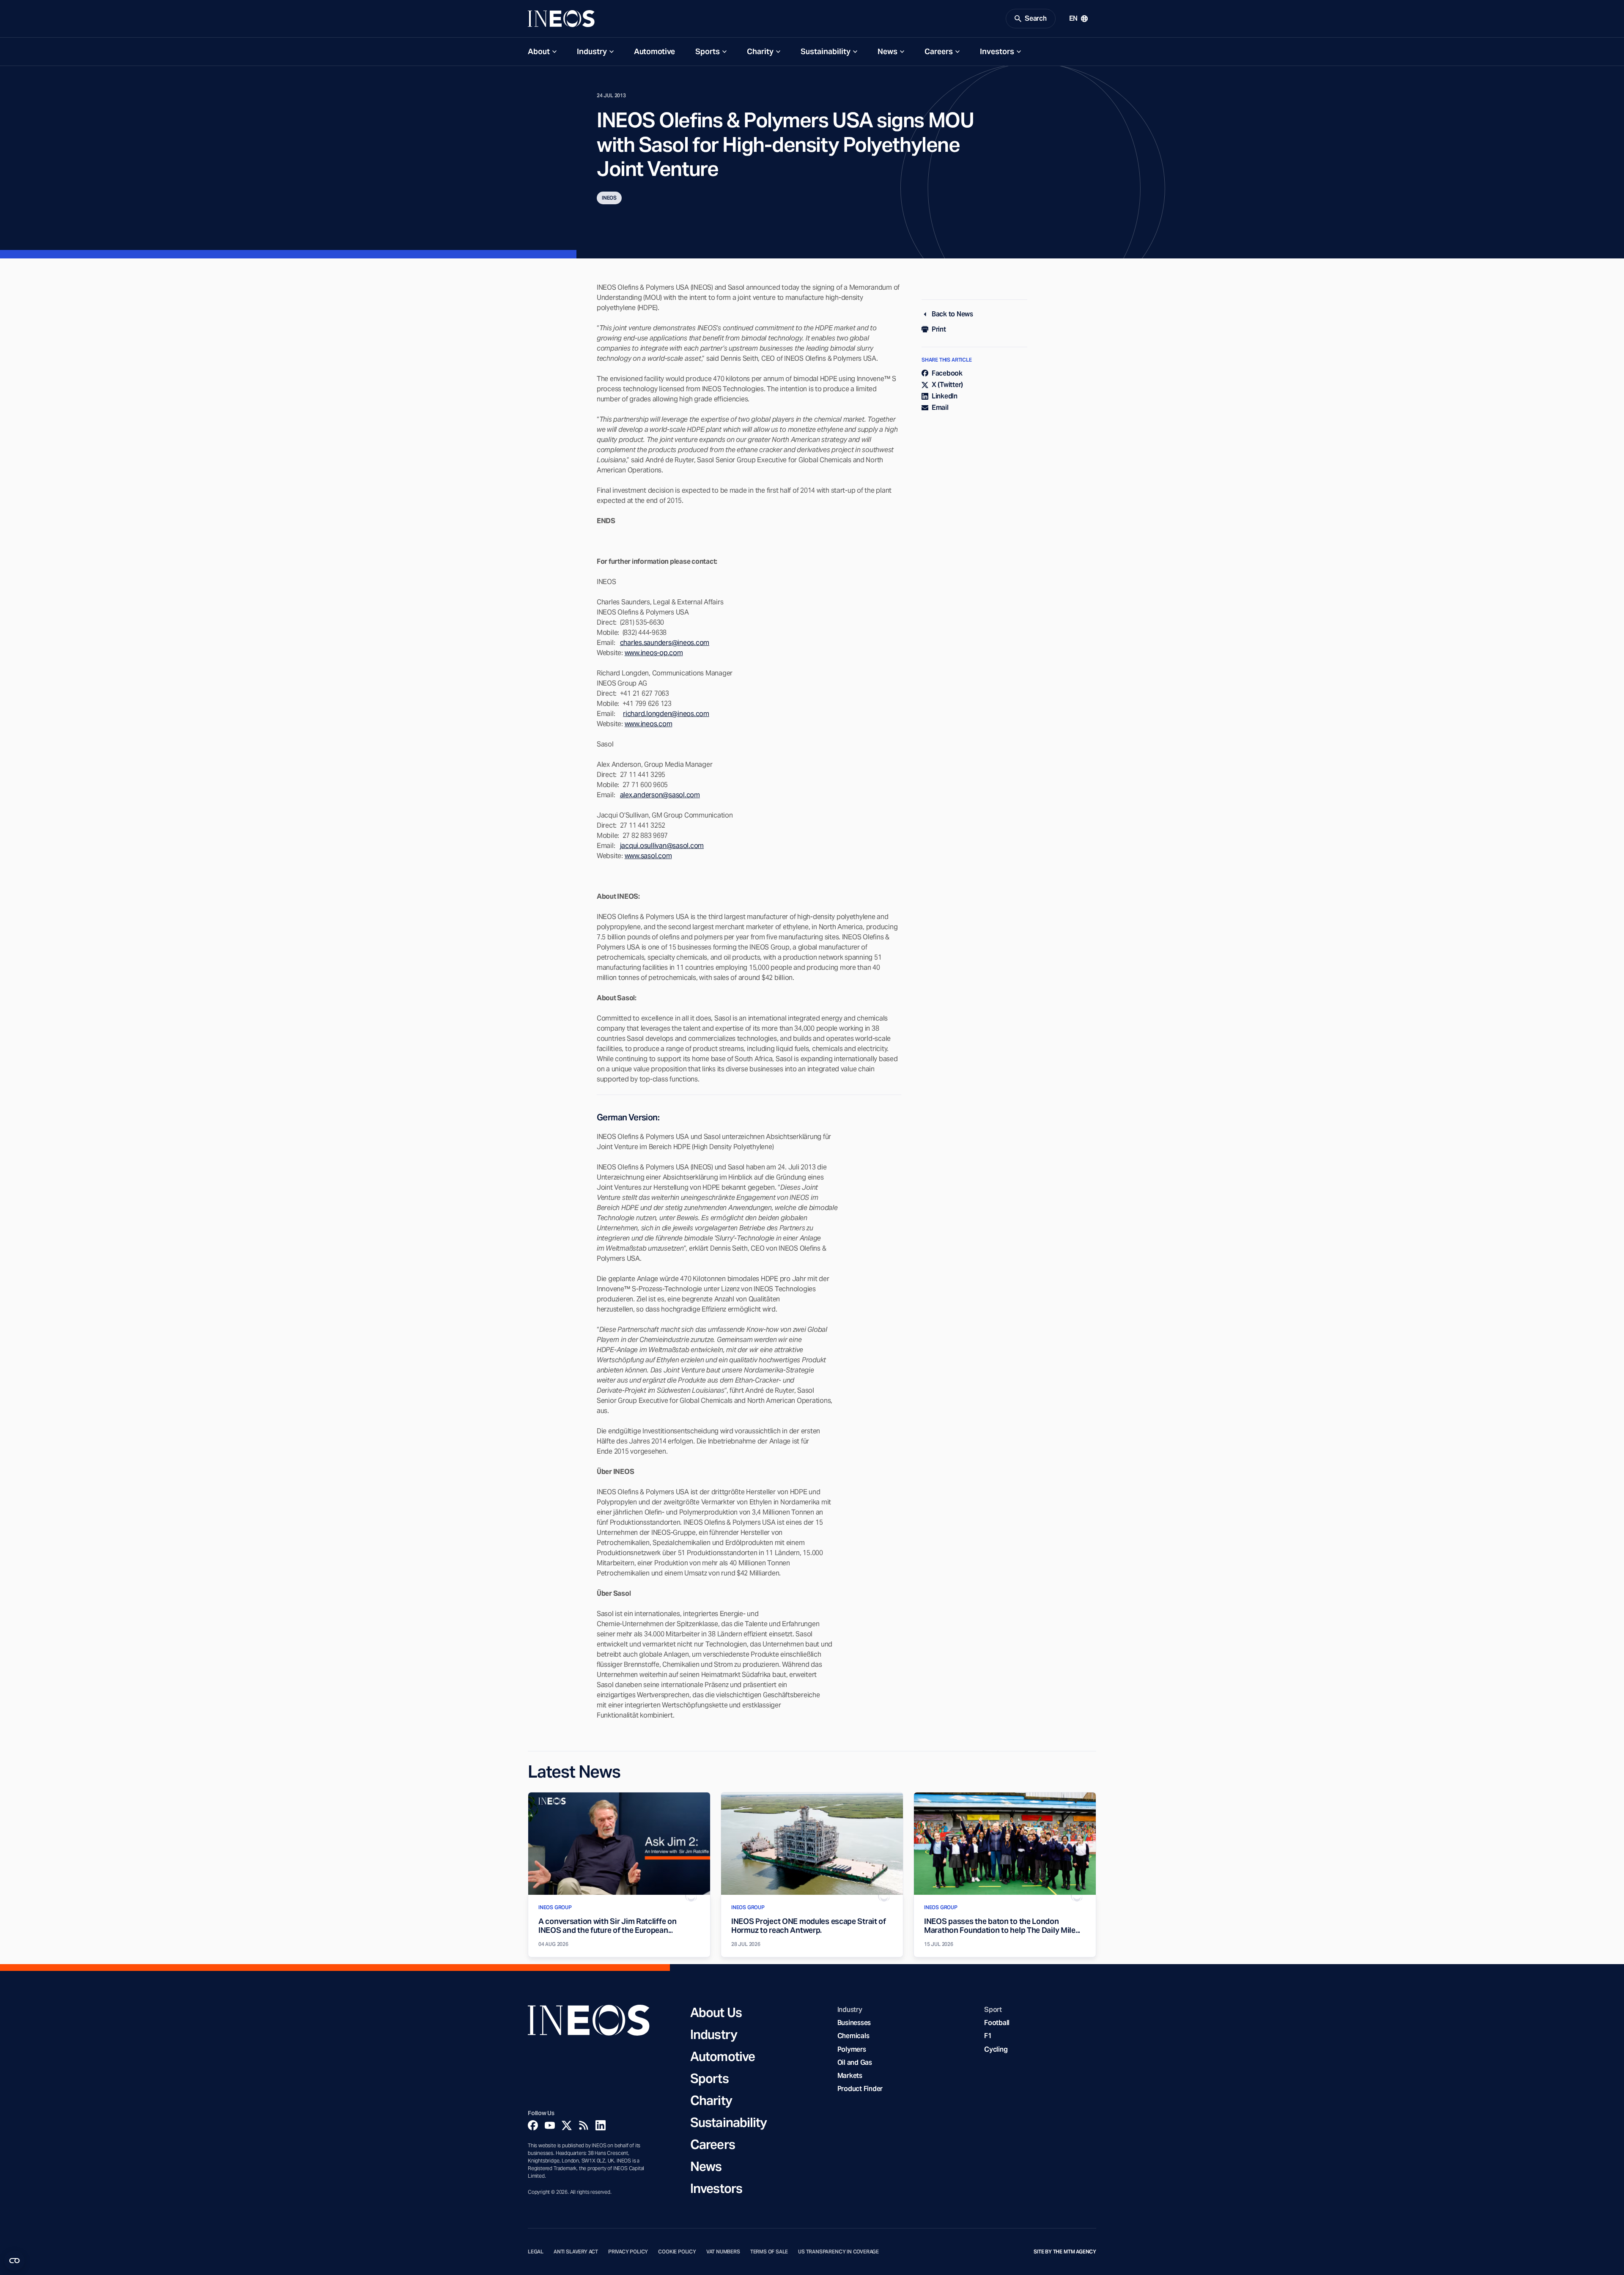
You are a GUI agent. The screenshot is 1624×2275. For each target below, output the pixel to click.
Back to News (952, 314)
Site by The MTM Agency (1065, 2252)
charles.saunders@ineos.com (665, 643)
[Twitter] (567, 2125)
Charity (760, 51)
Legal (536, 2252)
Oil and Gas (855, 2062)
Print (939, 329)
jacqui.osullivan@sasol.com (662, 846)
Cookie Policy (677, 2252)
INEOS (609, 198)
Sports (708, 51)
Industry (592, 51)
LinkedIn (945, 396)
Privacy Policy (628, 2252)
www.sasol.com (648, 856)
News (887, 51)
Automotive (654, 51)
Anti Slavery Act (576, 2252)
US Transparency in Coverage (838, 2252)
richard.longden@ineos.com (666, 714)
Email (940, 408)
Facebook (947, 373)
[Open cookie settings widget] (14, 2261)
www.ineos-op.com (654, 653)
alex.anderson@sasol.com (660, 795)
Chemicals (853, 2036)
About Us (716, 2012)
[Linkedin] (601, 2125)
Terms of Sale (769, 2252)
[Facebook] (533, 2125)
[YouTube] (550, 2125)
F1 (988, 2036)
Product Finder (860, 2089)
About (539, 51)
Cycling (996, 2049)
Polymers (852, 2049)
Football (997, 2023)
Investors (997, 51)
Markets (850, 2076)
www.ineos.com (649, 724)
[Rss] (584, 2125)
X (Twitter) (947, 385)
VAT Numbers (723, 2252)
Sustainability (826, 51)
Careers (939, 51)
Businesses (854, 2023)
